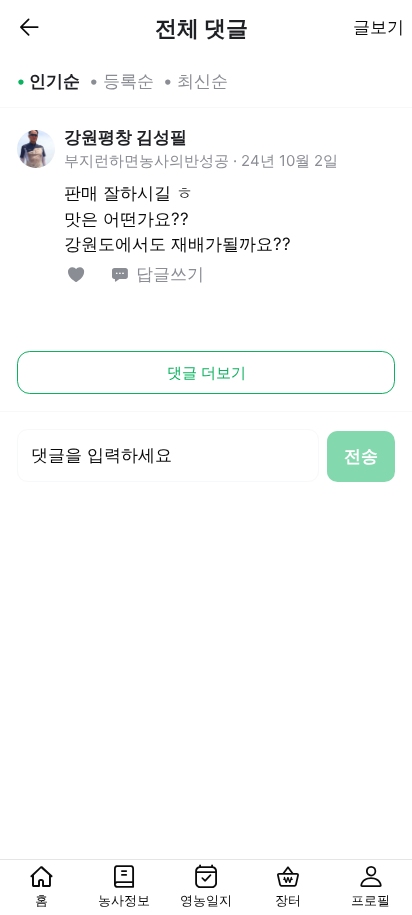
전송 (361, 456)
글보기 (378, 27)
